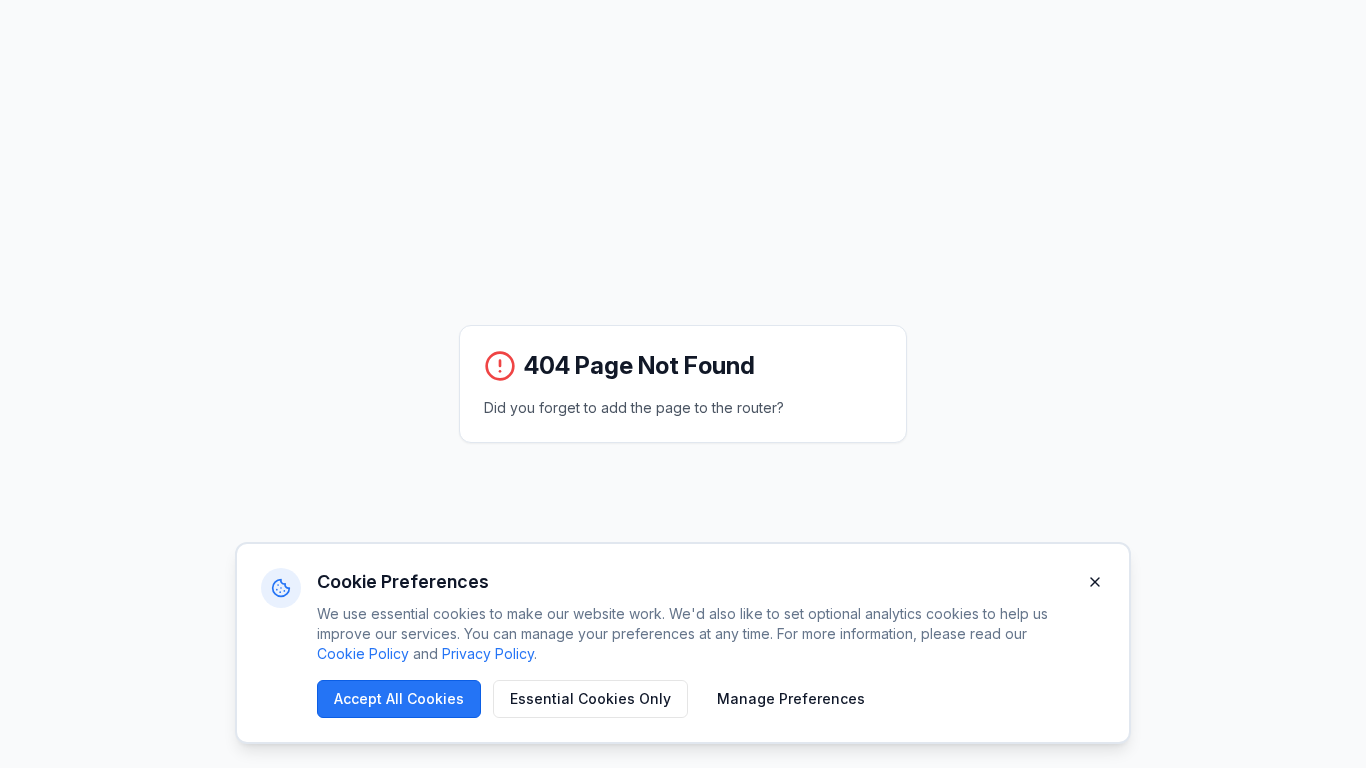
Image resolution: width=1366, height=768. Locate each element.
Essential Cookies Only (590, 698)
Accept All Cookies (399, 698)
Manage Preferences (791, 698)
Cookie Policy (363, 653)
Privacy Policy (488, 653)
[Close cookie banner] (1095, 582)
